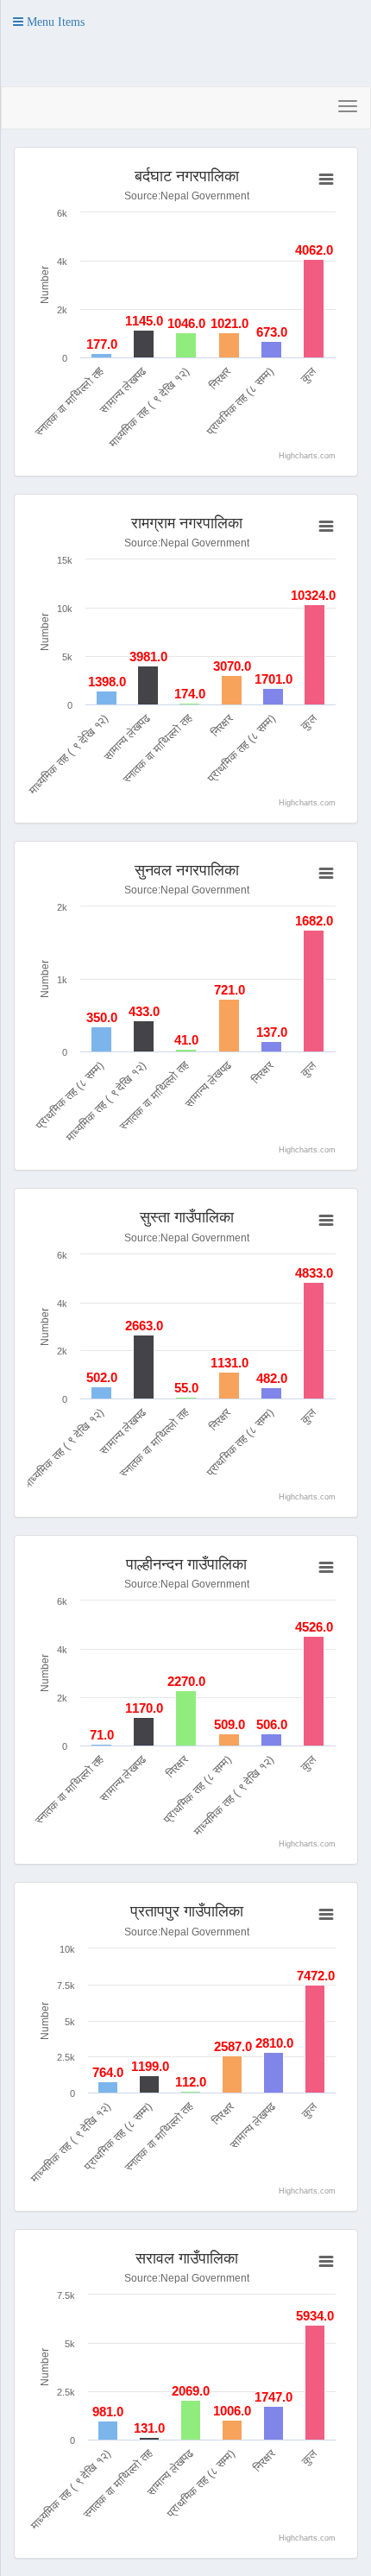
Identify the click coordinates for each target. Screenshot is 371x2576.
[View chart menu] (326, 180)
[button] (49, 22)
